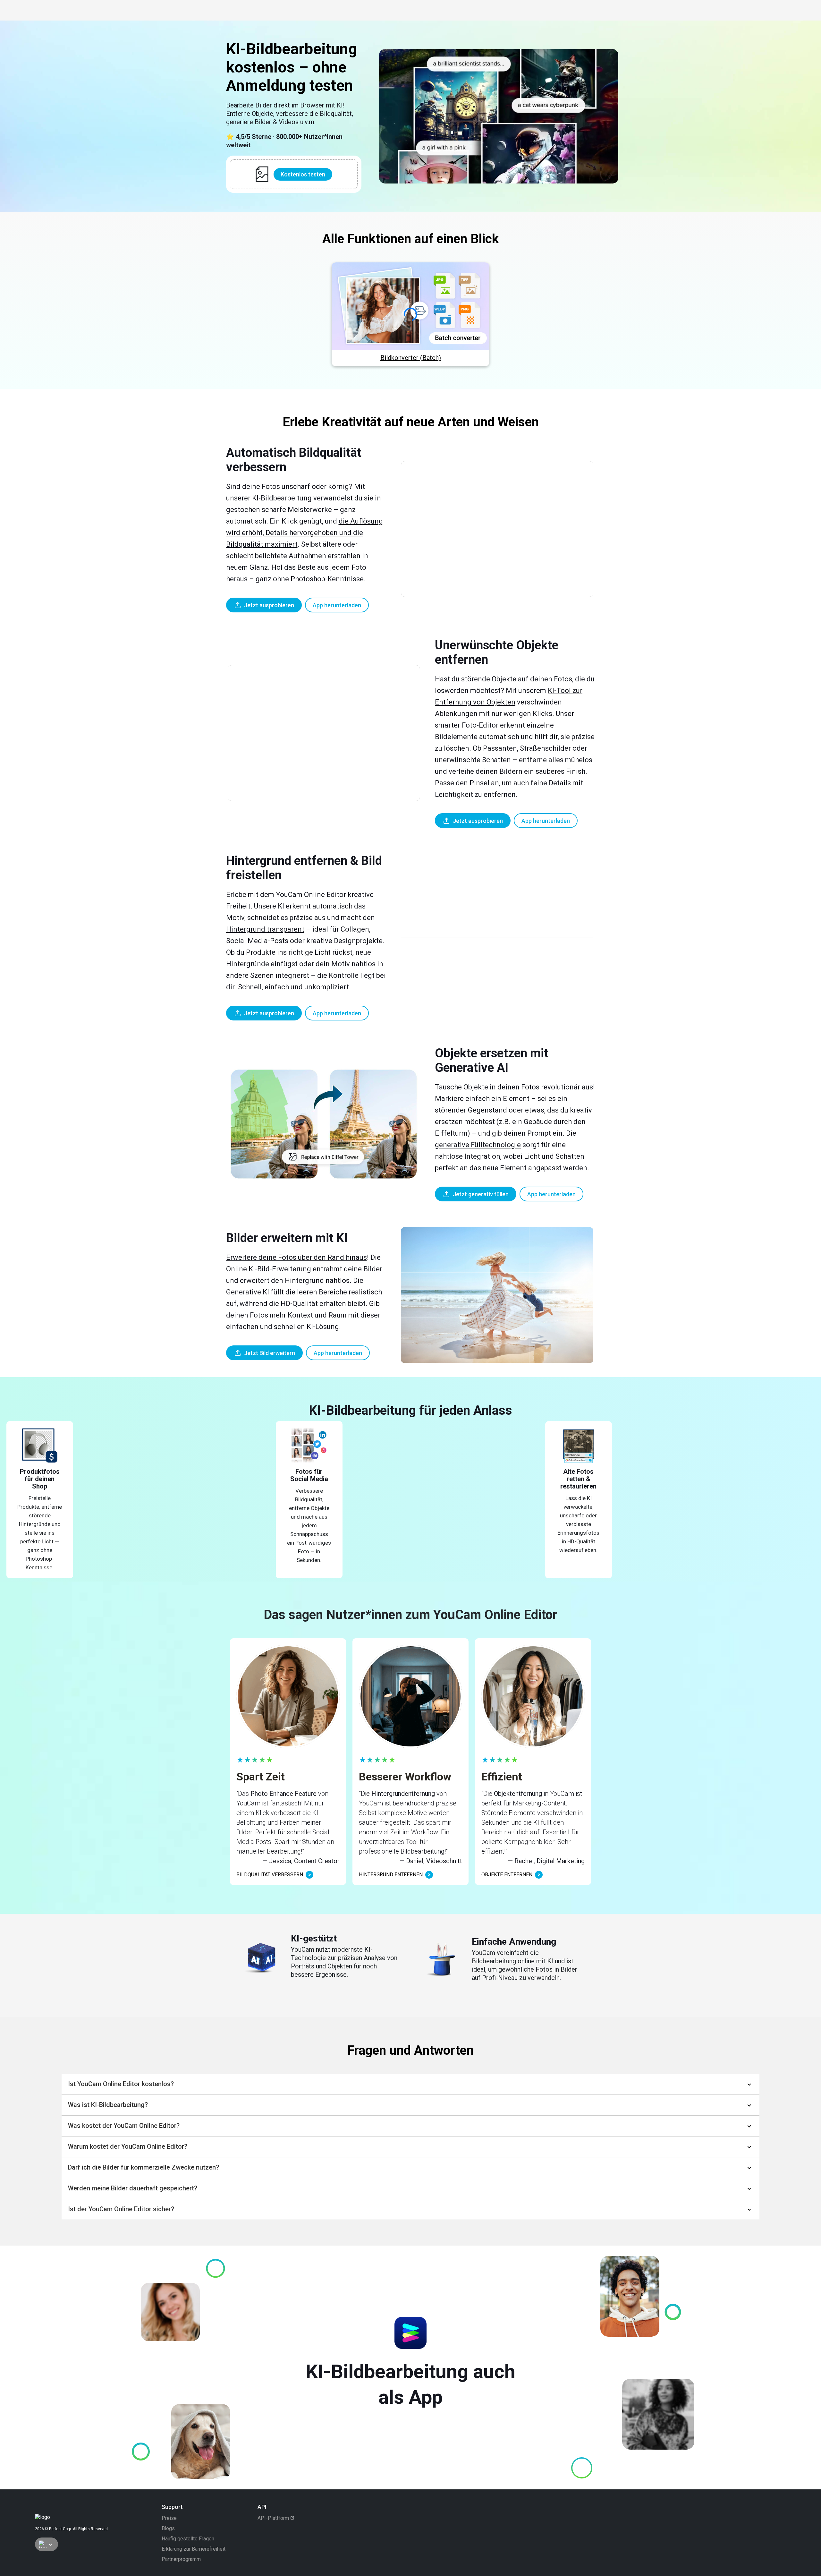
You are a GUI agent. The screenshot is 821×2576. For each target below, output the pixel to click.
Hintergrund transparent (265, 929)
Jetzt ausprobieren (269, 605)
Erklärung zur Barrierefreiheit (194, 2549)
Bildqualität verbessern (270, 1875)
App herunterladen (337, 605)
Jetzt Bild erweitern (270, 1353)
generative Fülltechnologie (478, 1145)
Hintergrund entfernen (391, 1875)
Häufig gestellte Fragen (188, 2539)
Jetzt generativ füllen (481, 1194)
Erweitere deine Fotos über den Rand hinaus (296, 1257)
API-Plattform (273, 2518)
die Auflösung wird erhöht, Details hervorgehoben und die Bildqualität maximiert (305, 533)
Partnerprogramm (181, 2559)
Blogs (168, 2529)
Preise (169, 2518)
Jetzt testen (410, 307)
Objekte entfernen (507, 1875)
